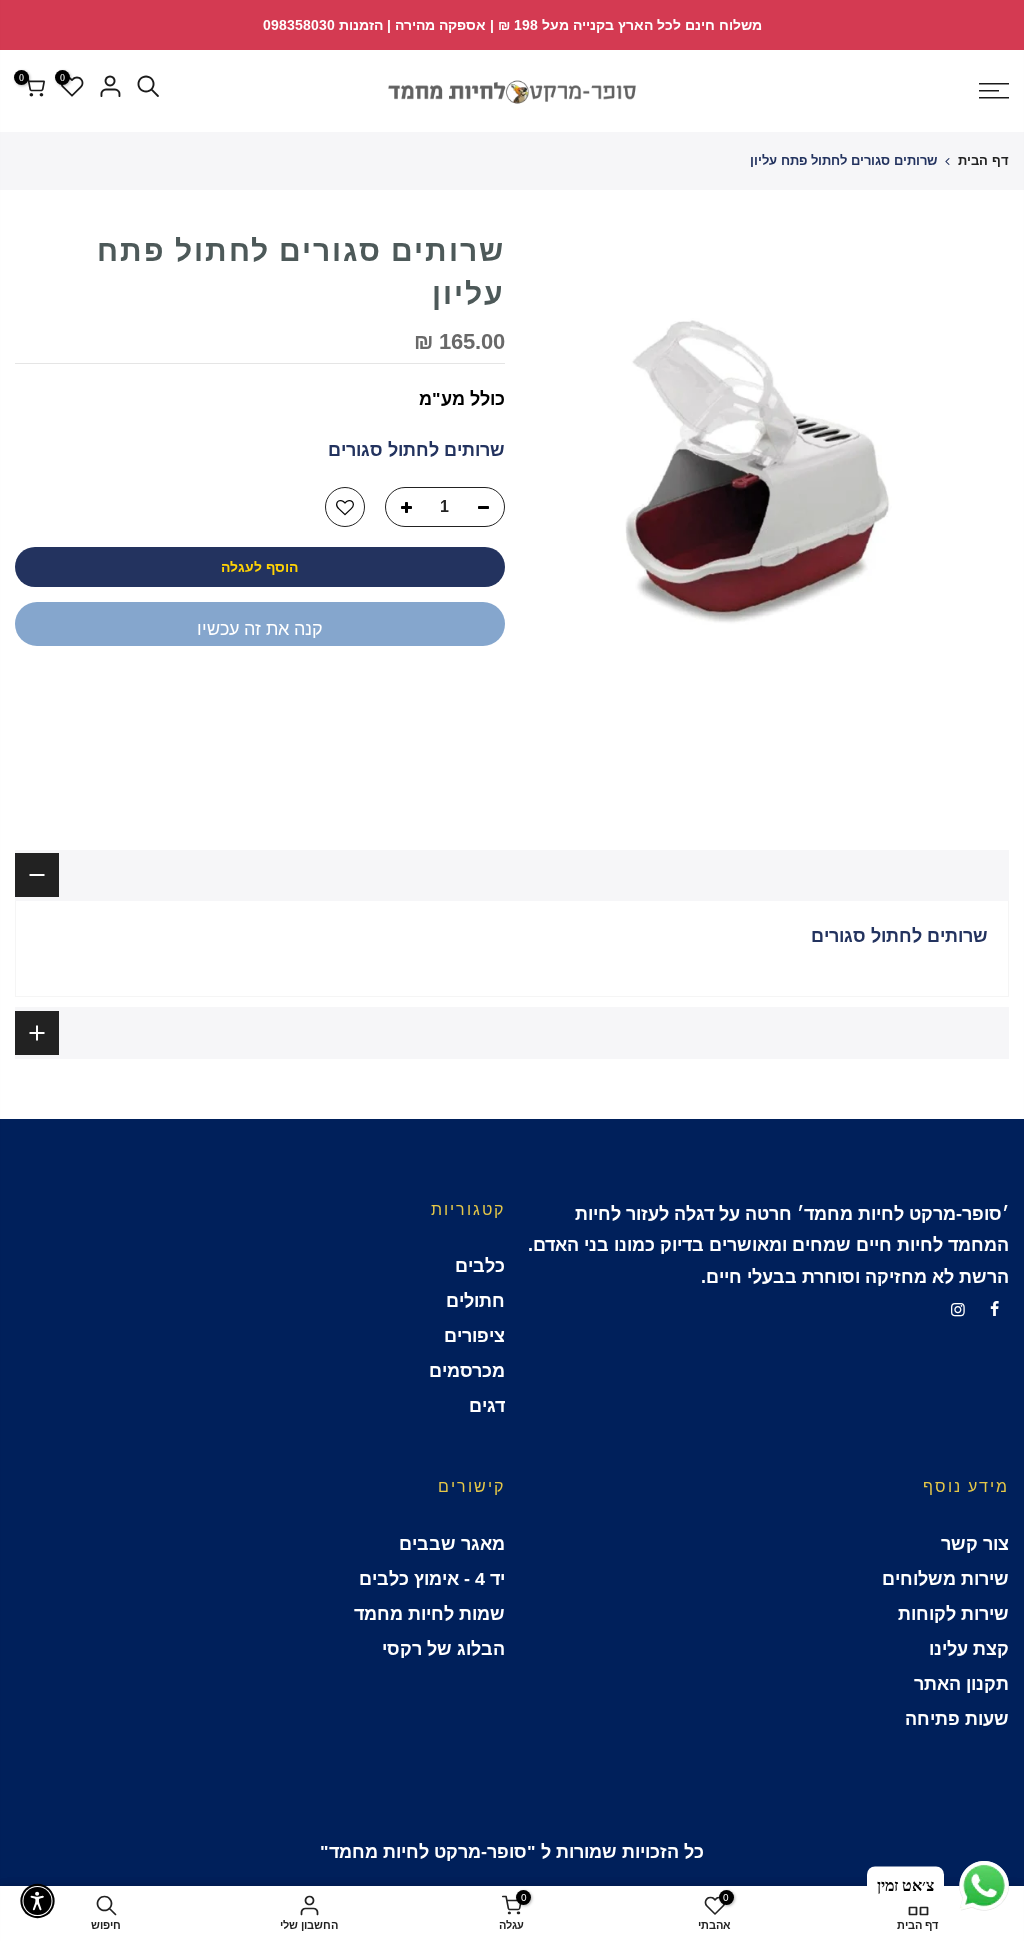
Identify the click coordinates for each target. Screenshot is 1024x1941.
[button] (37, 1901)
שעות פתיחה (957, 1719)
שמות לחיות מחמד (429, 1614)
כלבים (480, 1266)
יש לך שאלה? (450, 696)
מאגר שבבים (452, 1544)
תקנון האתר (961, 1684)
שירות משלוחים (945, 1579)
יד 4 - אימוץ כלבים (432, 1579)
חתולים (475, 1301)
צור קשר (975, 1544)
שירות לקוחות (953, 1614)
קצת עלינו (969, 1649)
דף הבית (983, 160)
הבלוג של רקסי (443, 1649)
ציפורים (474, 1336)
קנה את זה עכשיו (260, 629)
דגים (487, 1406)
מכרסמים (467, 1371)
